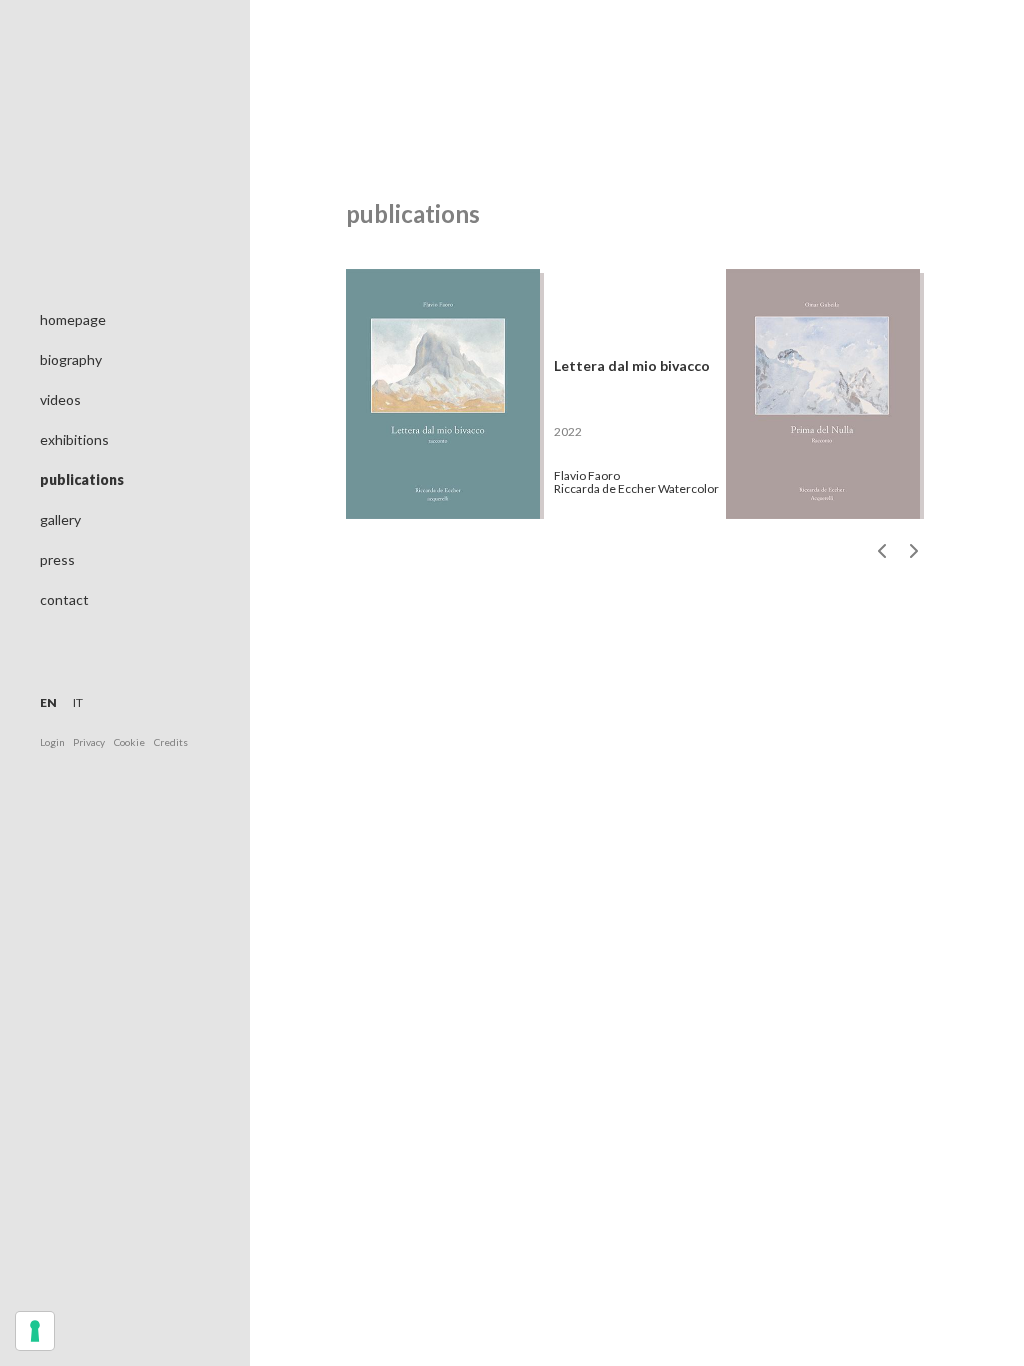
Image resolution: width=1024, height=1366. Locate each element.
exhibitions (74, 439)
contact (64, 599)
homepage (73, 319)
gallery (60, 519)
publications (82, 479)
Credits (171, 742)
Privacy (89, 742)
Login (53, 742)
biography (71, 359)
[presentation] (883, 551)
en (48, 702)
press (57, 559)
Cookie (129, 742)
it (78, 702)
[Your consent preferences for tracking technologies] (35, 1331)
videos (60, 399)
